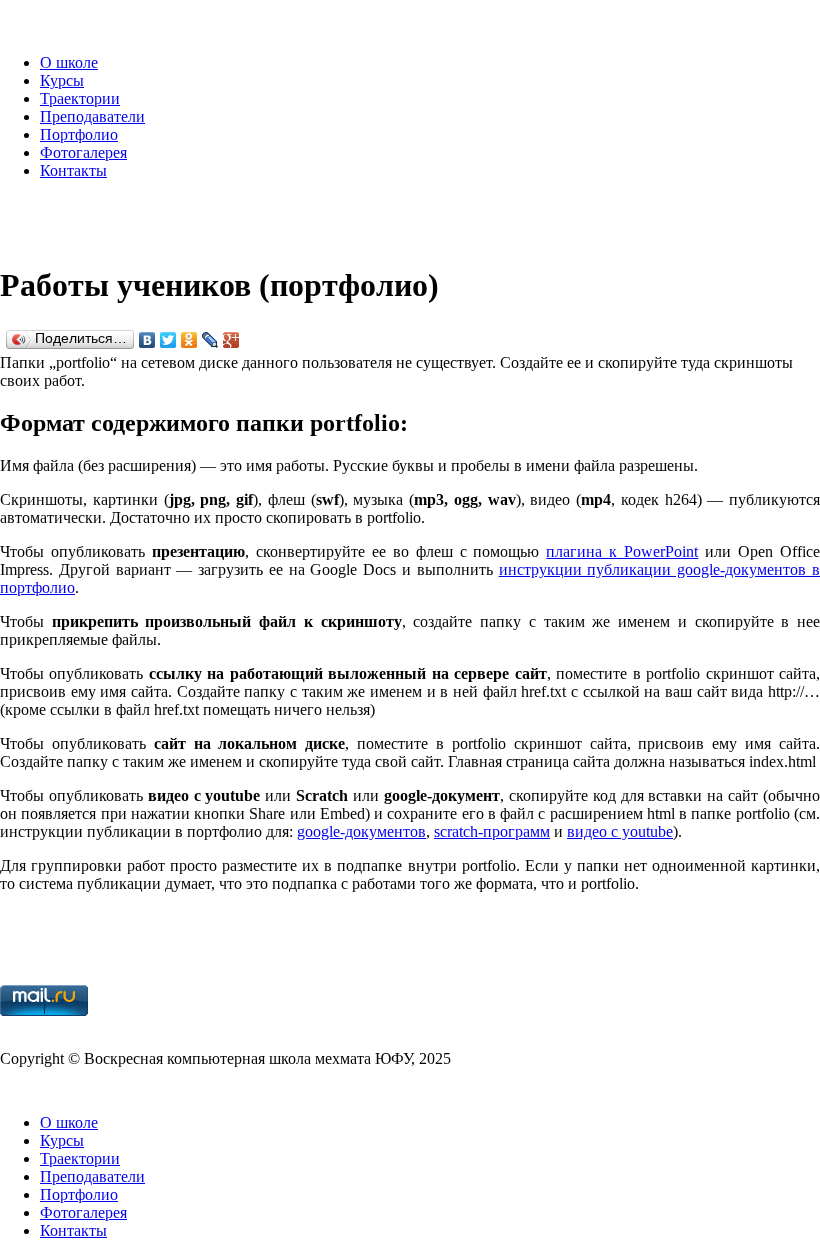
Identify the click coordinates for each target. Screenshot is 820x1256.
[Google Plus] (231, 340)
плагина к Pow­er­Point (622, 551)
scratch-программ (492, 831)
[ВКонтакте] (147, 340)
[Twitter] (168, 340)
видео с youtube (620, 831)
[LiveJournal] (210, 340)
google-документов (361, 831)
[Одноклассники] (189, 340)
